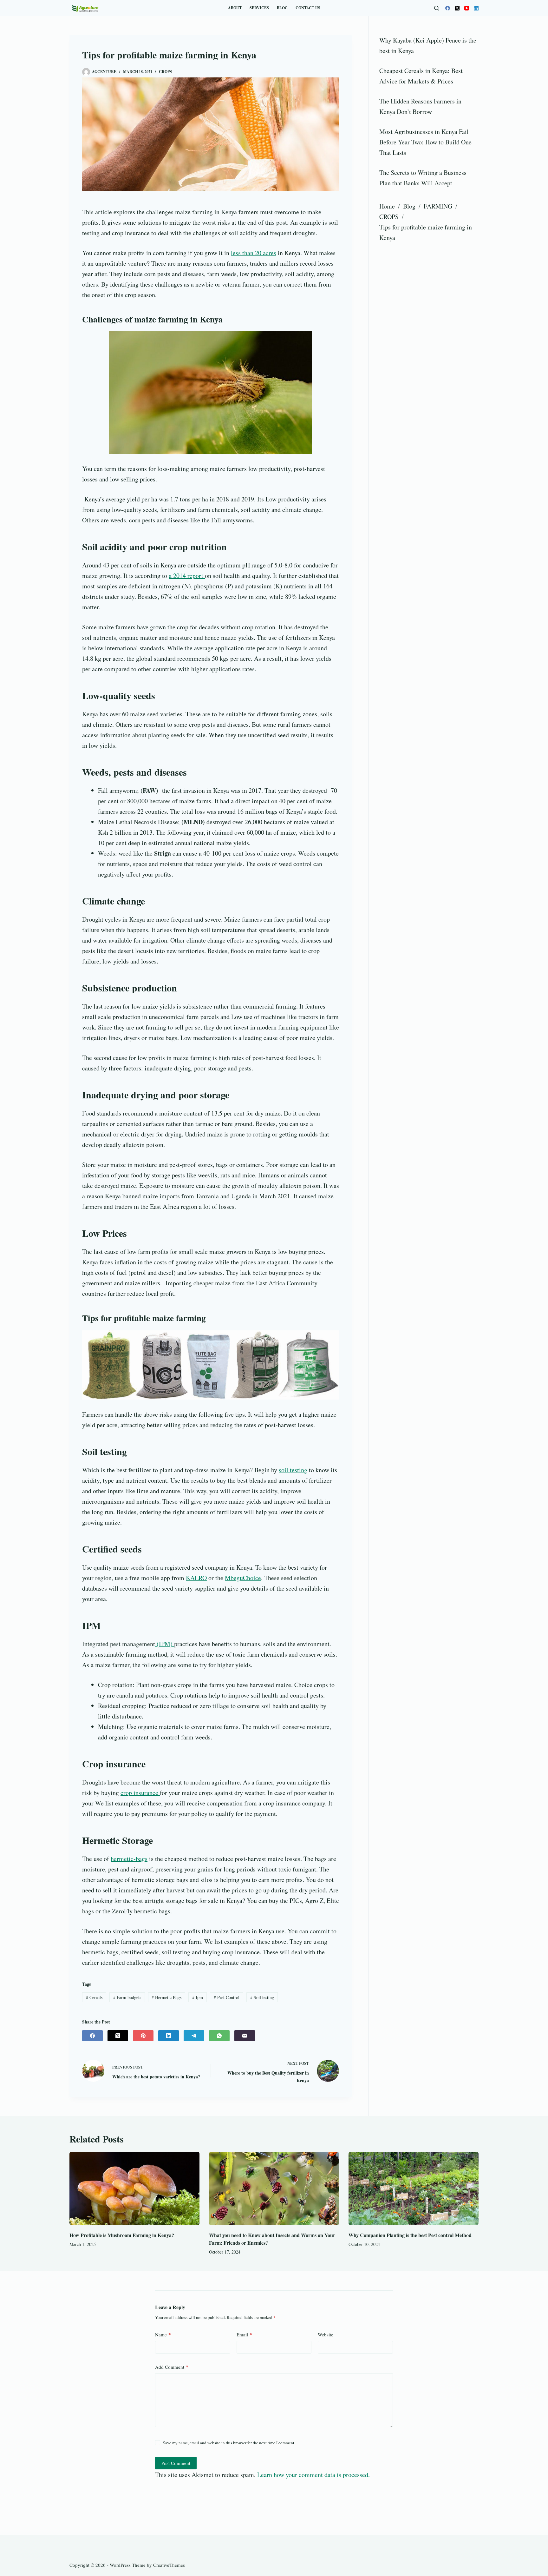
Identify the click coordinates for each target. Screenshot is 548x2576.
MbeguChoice (243, 1578)
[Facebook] (448, 8)
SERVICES (259, 8)
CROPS (165, 72)
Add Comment (172, 2367)
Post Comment (176, 2463)
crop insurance (140, 1793)
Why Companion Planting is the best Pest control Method (410, 2235)
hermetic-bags (129, 1859)
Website (326, 2334)
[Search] (437, 8)
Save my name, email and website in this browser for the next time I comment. (229, 2443)
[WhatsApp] (219, 2036)
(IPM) (165, 1644)
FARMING (438, 206)
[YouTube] (467, 8)
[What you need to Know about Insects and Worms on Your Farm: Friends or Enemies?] (274, 2189)
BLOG (282, 8)
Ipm (198, 1997)
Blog (409, 206)
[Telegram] (194, 2036)
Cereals (94, 1997)
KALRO (196, 1578)
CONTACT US (308, 8)
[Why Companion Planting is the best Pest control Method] (414, 2189)
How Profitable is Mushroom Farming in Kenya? (122, 2235)
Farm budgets (127, 1997)
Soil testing (262, 1997)
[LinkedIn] (476, 8)
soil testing (293, 1470)
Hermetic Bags (166, 1997)
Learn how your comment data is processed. (313, 2475)
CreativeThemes (169, 2565)
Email (244, 2334)
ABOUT (235, 8)
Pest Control (227, 1997)
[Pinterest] (143, 2036)
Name (163, 2334)
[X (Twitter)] (457, 8)
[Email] (245, 2036)
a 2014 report (187, 576)
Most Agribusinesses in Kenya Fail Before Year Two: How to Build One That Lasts (425, 142)
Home (387, 206)
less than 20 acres (254, 253)
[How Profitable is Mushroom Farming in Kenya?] (134, 2189)
